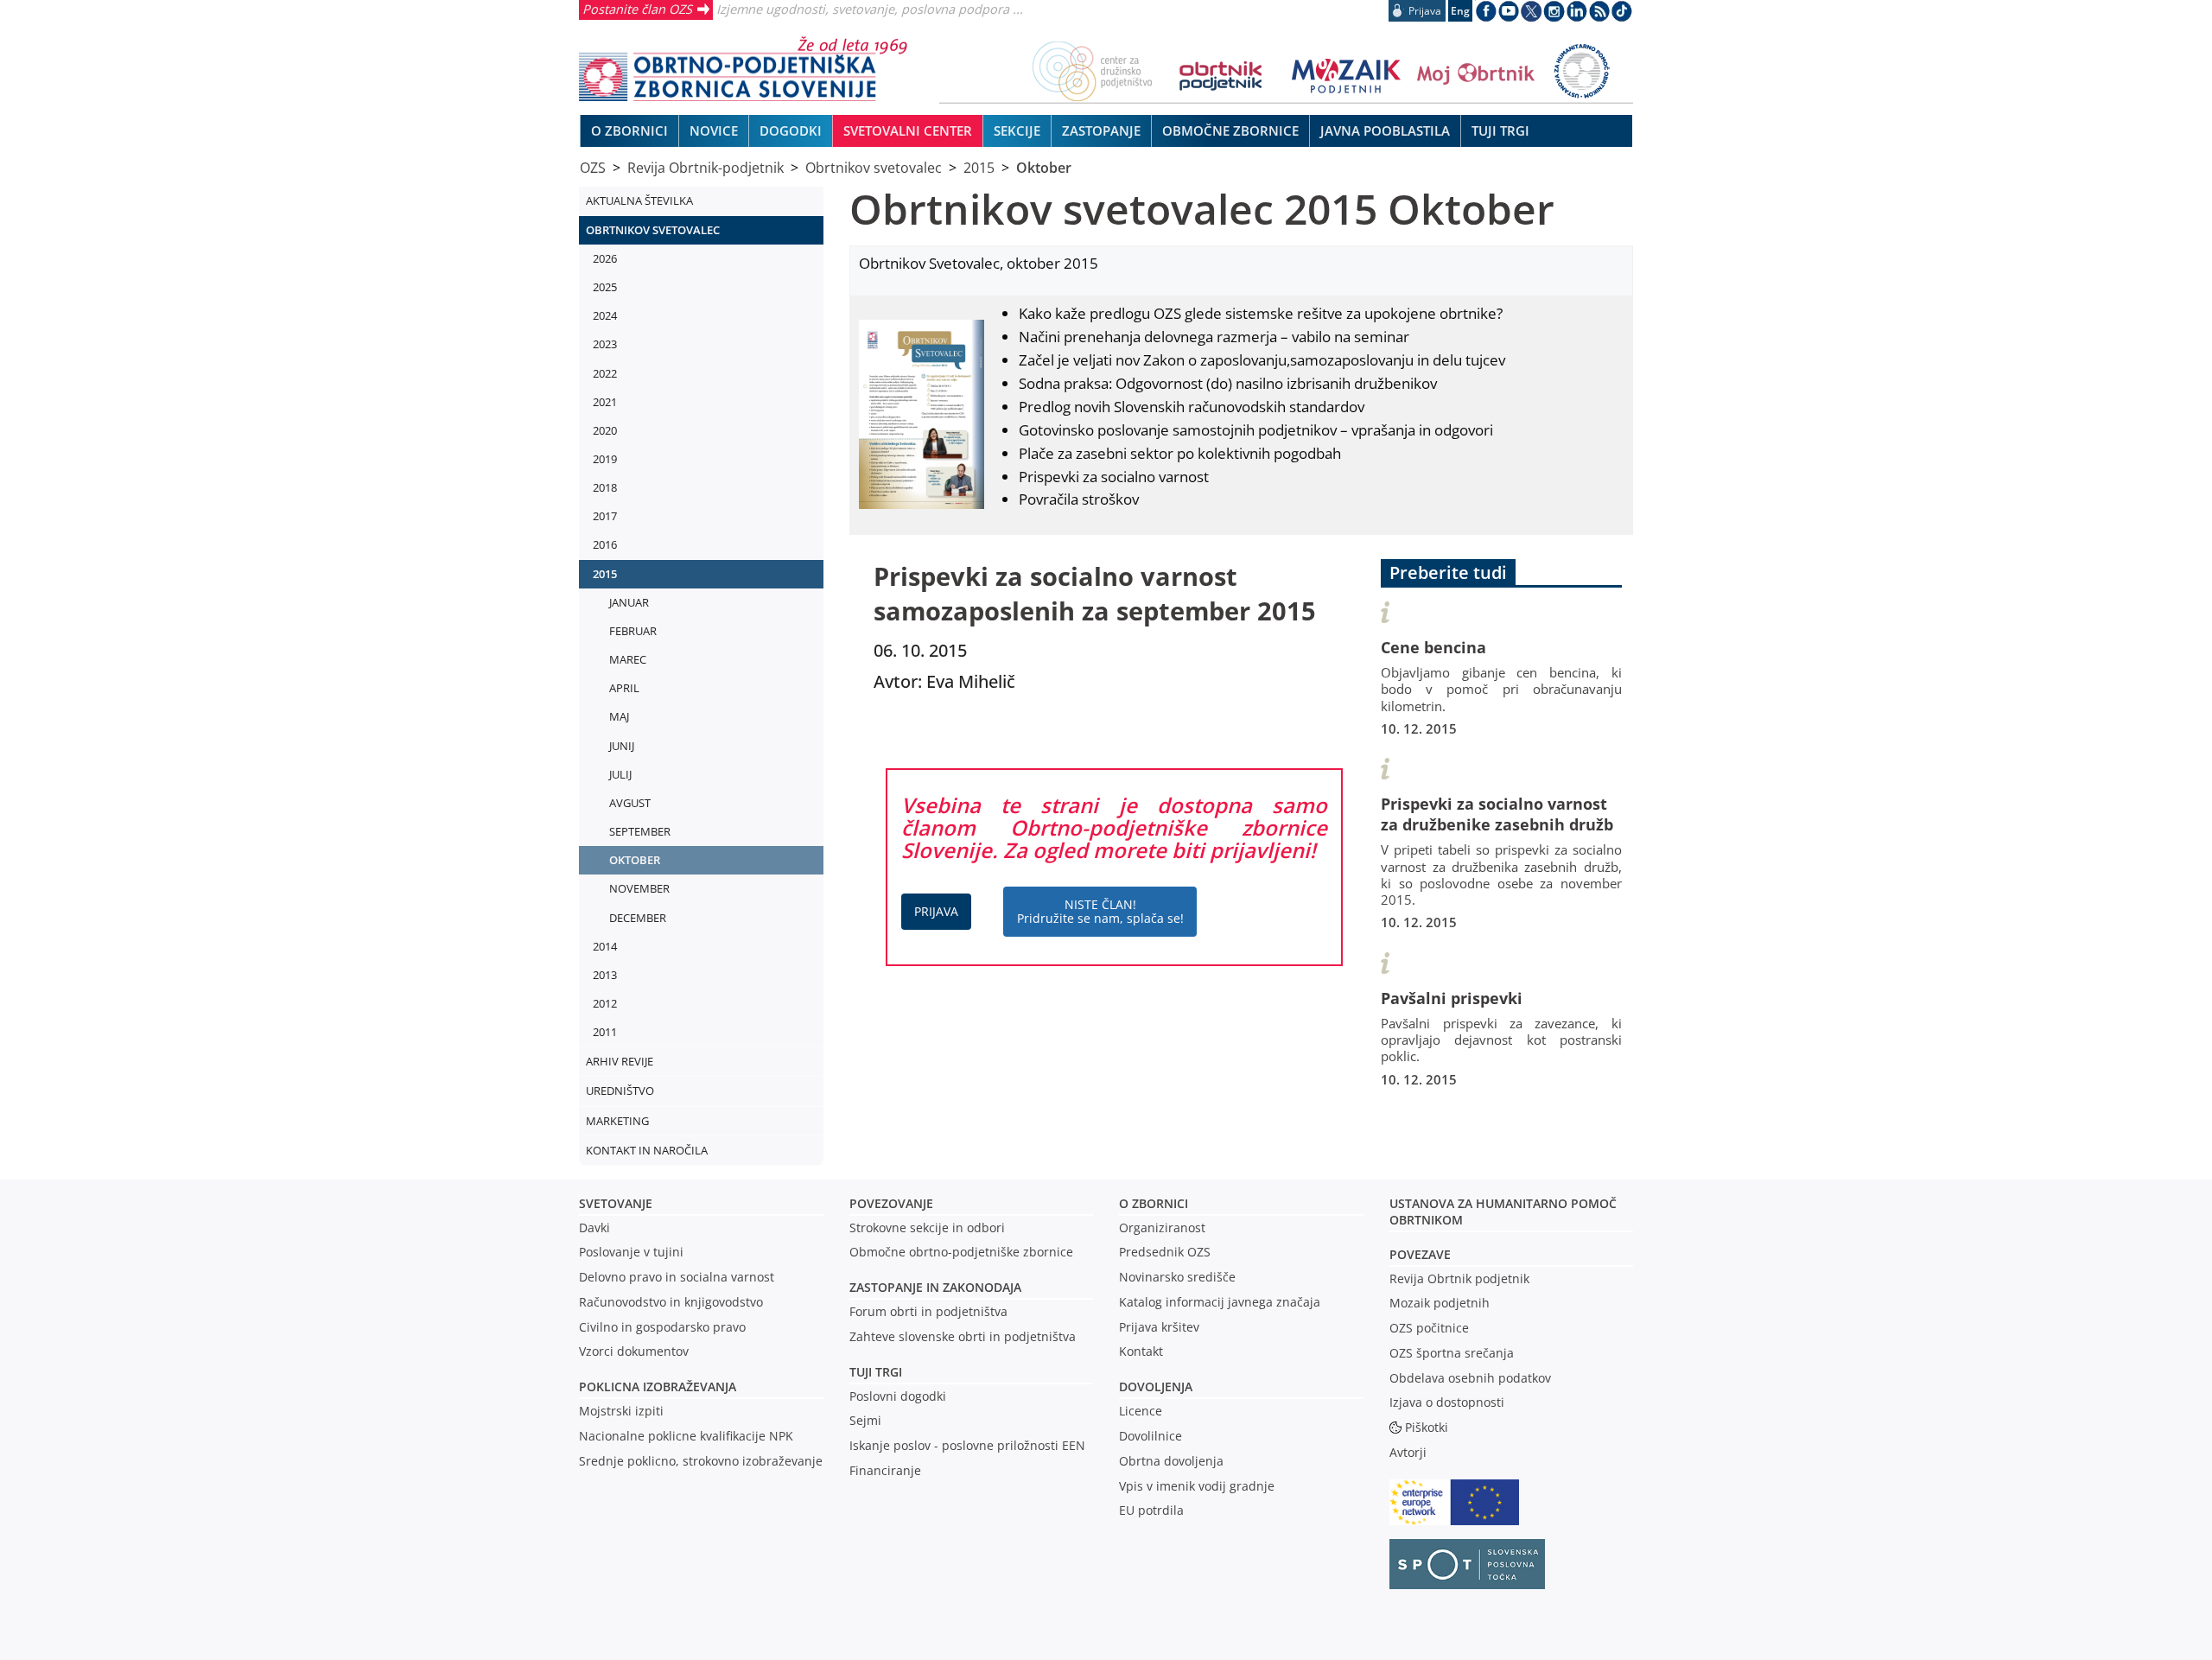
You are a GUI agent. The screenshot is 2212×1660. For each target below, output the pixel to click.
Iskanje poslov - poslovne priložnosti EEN (967, 1445)
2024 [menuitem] (605, 315)
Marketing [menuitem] (617, 1121)
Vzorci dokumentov (634, 1351)
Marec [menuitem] (628, 659)
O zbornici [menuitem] (629, 130)
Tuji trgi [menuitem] (1500, 130)
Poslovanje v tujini (631, 1252)
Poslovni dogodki (898, 1396)
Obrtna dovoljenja (1171, 1461)
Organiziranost (1162, 1228)
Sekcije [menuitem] (1017, 130)
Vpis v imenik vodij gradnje (1197, 1486)
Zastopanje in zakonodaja (935, 1287)
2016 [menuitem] (605, 544)
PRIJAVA (936, 911)
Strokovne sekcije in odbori (927, 1228)
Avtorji (1408, 1452)
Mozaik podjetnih (1440, 1303)
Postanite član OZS (637, 9)
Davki (594, 1228)
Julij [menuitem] (620, 774)
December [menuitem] (638, 918)
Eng (1460, 11)
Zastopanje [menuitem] (1101, 130)
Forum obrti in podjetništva (928, 1311)
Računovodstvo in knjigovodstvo (671, 1302)
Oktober (1044, 168)
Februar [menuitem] (633, 631)
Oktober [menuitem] (635, 860)
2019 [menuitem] (605, 459)
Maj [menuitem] (619, 716)
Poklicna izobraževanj (654, 1387)
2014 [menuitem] (605, 946)
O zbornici (1154, 1203)
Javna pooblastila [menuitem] (1385, 130)
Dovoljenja (1156, 1387)
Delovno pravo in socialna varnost (677, 1277)
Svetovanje (616, 1203)
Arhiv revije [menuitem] (620, 1061)
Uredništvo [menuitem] (620, 1091)
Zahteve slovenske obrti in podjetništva (963, 1336)
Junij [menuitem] (622, 746)
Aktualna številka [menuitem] (639, 200)
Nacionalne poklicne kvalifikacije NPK (686, 1436)
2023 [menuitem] (605, 344)
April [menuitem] (624, 688)
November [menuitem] (639, 888)
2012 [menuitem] (605, 1003)
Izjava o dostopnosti (1447, 1402)
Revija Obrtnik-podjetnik (706, 168)
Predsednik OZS (1165, 1252)
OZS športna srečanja (1452, 1353)
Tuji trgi (876, 1372)
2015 (979, 168)
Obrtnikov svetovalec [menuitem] (653, 230)
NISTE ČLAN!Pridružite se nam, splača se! (1100, 911)
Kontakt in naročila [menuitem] (647, 1150)
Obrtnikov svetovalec (874, 168)
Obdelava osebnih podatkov (1470, 1378)
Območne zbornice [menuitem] (1230, 130)
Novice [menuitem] (714, 130)
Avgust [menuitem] (630, 803)
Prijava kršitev (1159, 1327)
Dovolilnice (1150, 1436)
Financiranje (885, 1470)
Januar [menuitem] (629, 602)
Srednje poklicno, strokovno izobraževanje (701, 1461)
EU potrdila (1151, 1510)
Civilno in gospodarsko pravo (662, 1327)
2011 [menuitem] (605, 1032)
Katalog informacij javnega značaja (1220, 1302)
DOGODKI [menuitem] (791, 130)
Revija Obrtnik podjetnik (1459, 1278)
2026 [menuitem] (605, 258)
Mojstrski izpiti (621, 1411)
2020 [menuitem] (605, 430)
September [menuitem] (640, 831)
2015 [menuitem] (605, 574)
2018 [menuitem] (605, 487)
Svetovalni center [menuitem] (908, 130)
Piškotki (1427, 1427)
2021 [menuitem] (605, 402)
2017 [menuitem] (605, 516)
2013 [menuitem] (605, 975)
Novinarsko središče (1177, 1277)
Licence (1141, 1411)
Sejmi (865, 1420)
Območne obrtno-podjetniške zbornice (961, 1252)
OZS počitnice (1429, 1328)
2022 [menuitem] (605, 373)
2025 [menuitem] (605, 287)
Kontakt (1141, 1351)
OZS (593, 168)
